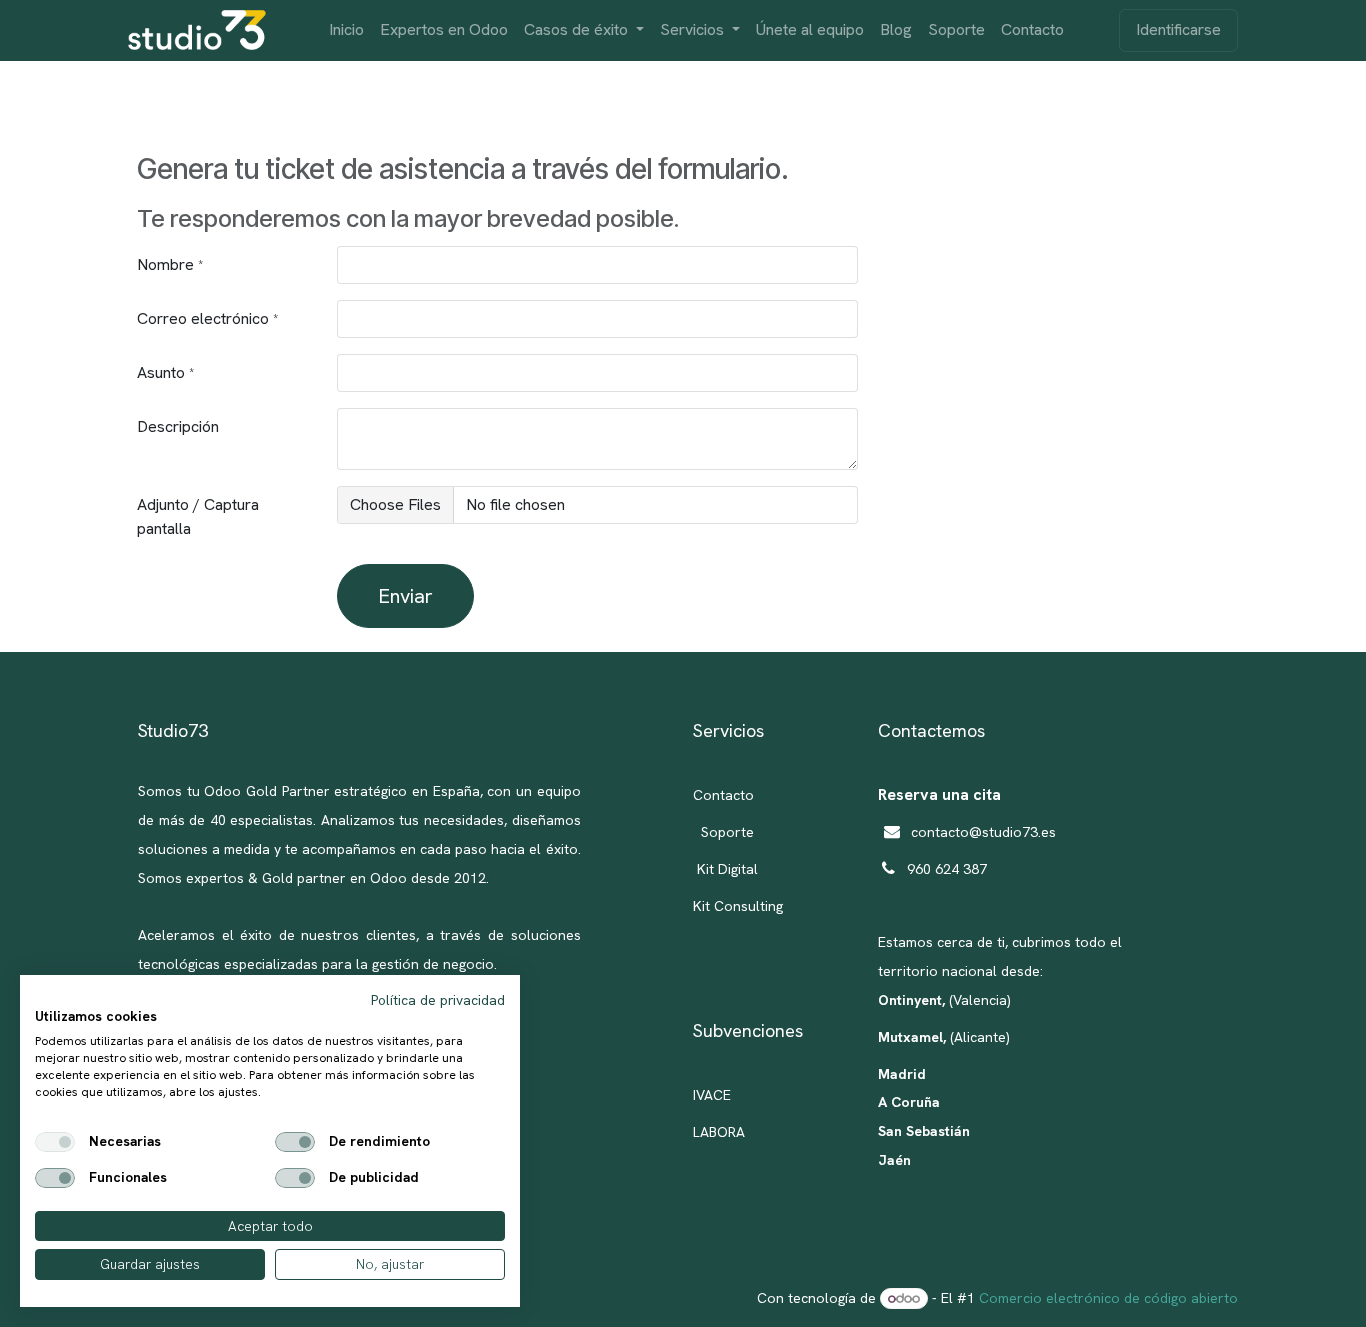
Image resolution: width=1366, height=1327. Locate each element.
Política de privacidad (438, 1000)
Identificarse (1178, 29)
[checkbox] (55, 1142)
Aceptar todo (270, 1226)
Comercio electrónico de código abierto (1108, 1298)
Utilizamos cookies (96, 1016)
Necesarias (125, 1142)
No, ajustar (390, 1264)
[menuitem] (346, 30)
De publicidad (374, 1178)
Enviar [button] (405, 596)
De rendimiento (379, 1142)
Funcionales (128, 1178)
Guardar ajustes (150, 1264)
